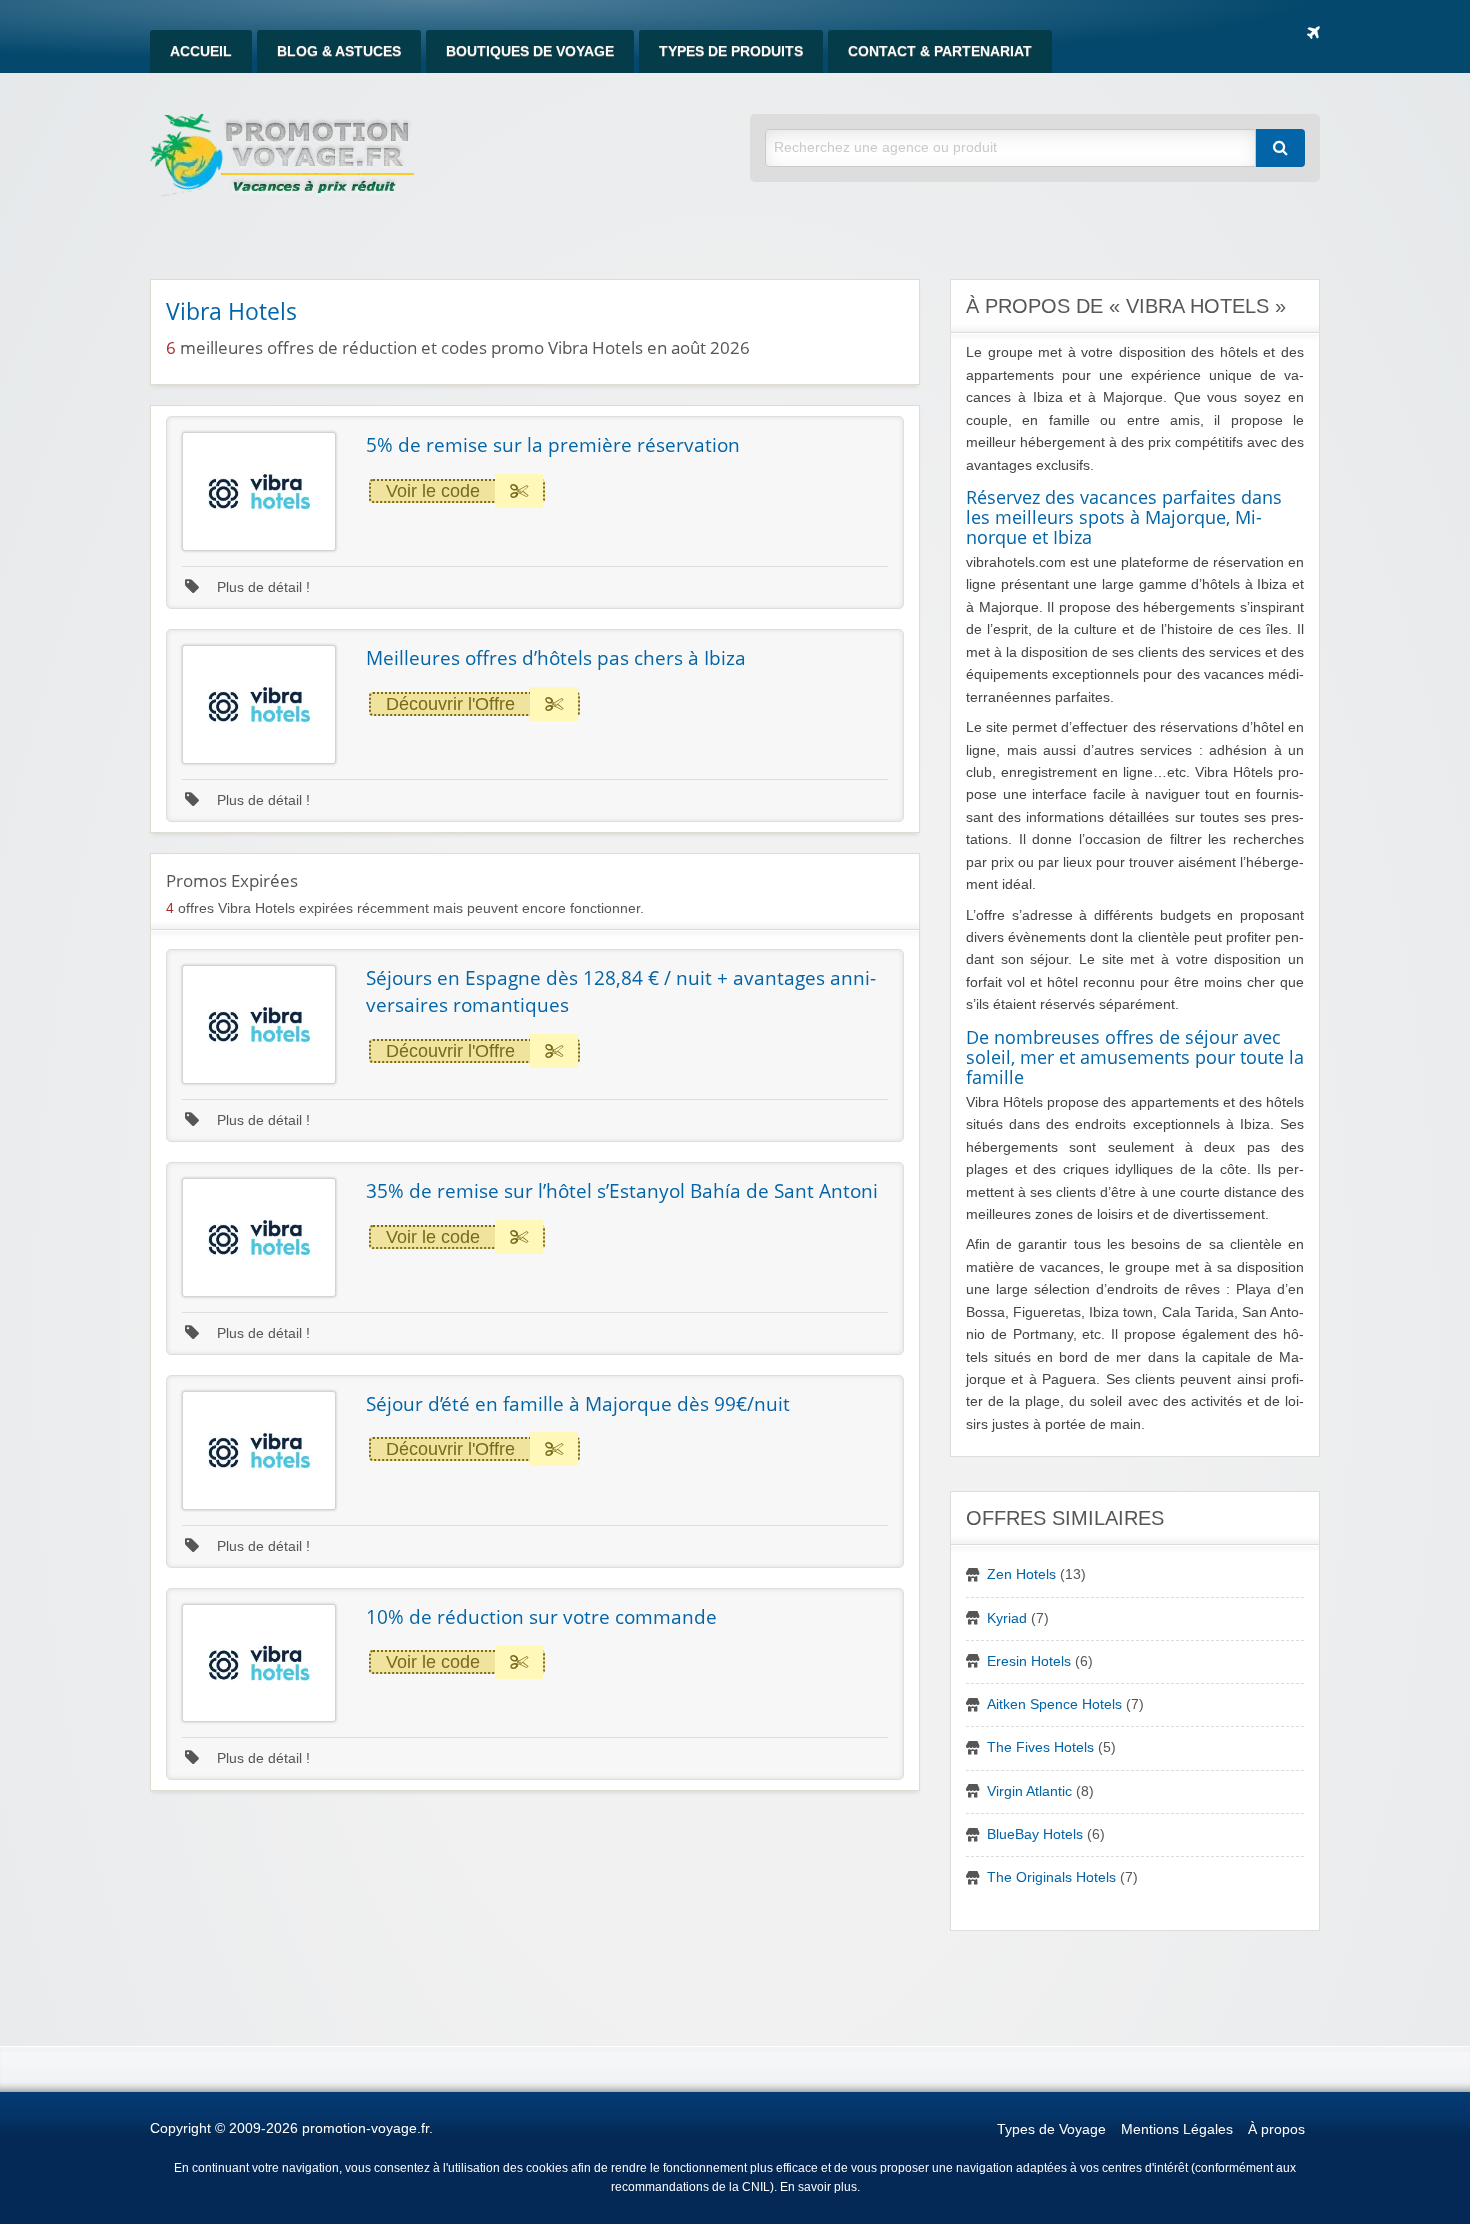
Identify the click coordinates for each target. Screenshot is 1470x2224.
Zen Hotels (1021, 1574)
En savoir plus (818, 2187)
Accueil (201, 51)
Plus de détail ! (261, 587)
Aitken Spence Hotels (1054, 1704)
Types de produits (731, 51)
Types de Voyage (1051, 2129)
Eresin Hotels (1029, 1661)
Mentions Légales (1177, 2129)
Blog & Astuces (339, 51)
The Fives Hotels (1040, 1747)
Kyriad (1007, 1618)
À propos (1276, 2129)
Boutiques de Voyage (530, 51)
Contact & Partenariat (940, 51)
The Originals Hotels (1051, 1877)
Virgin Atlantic (1029, 1791)
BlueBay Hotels (1035, 1834)
